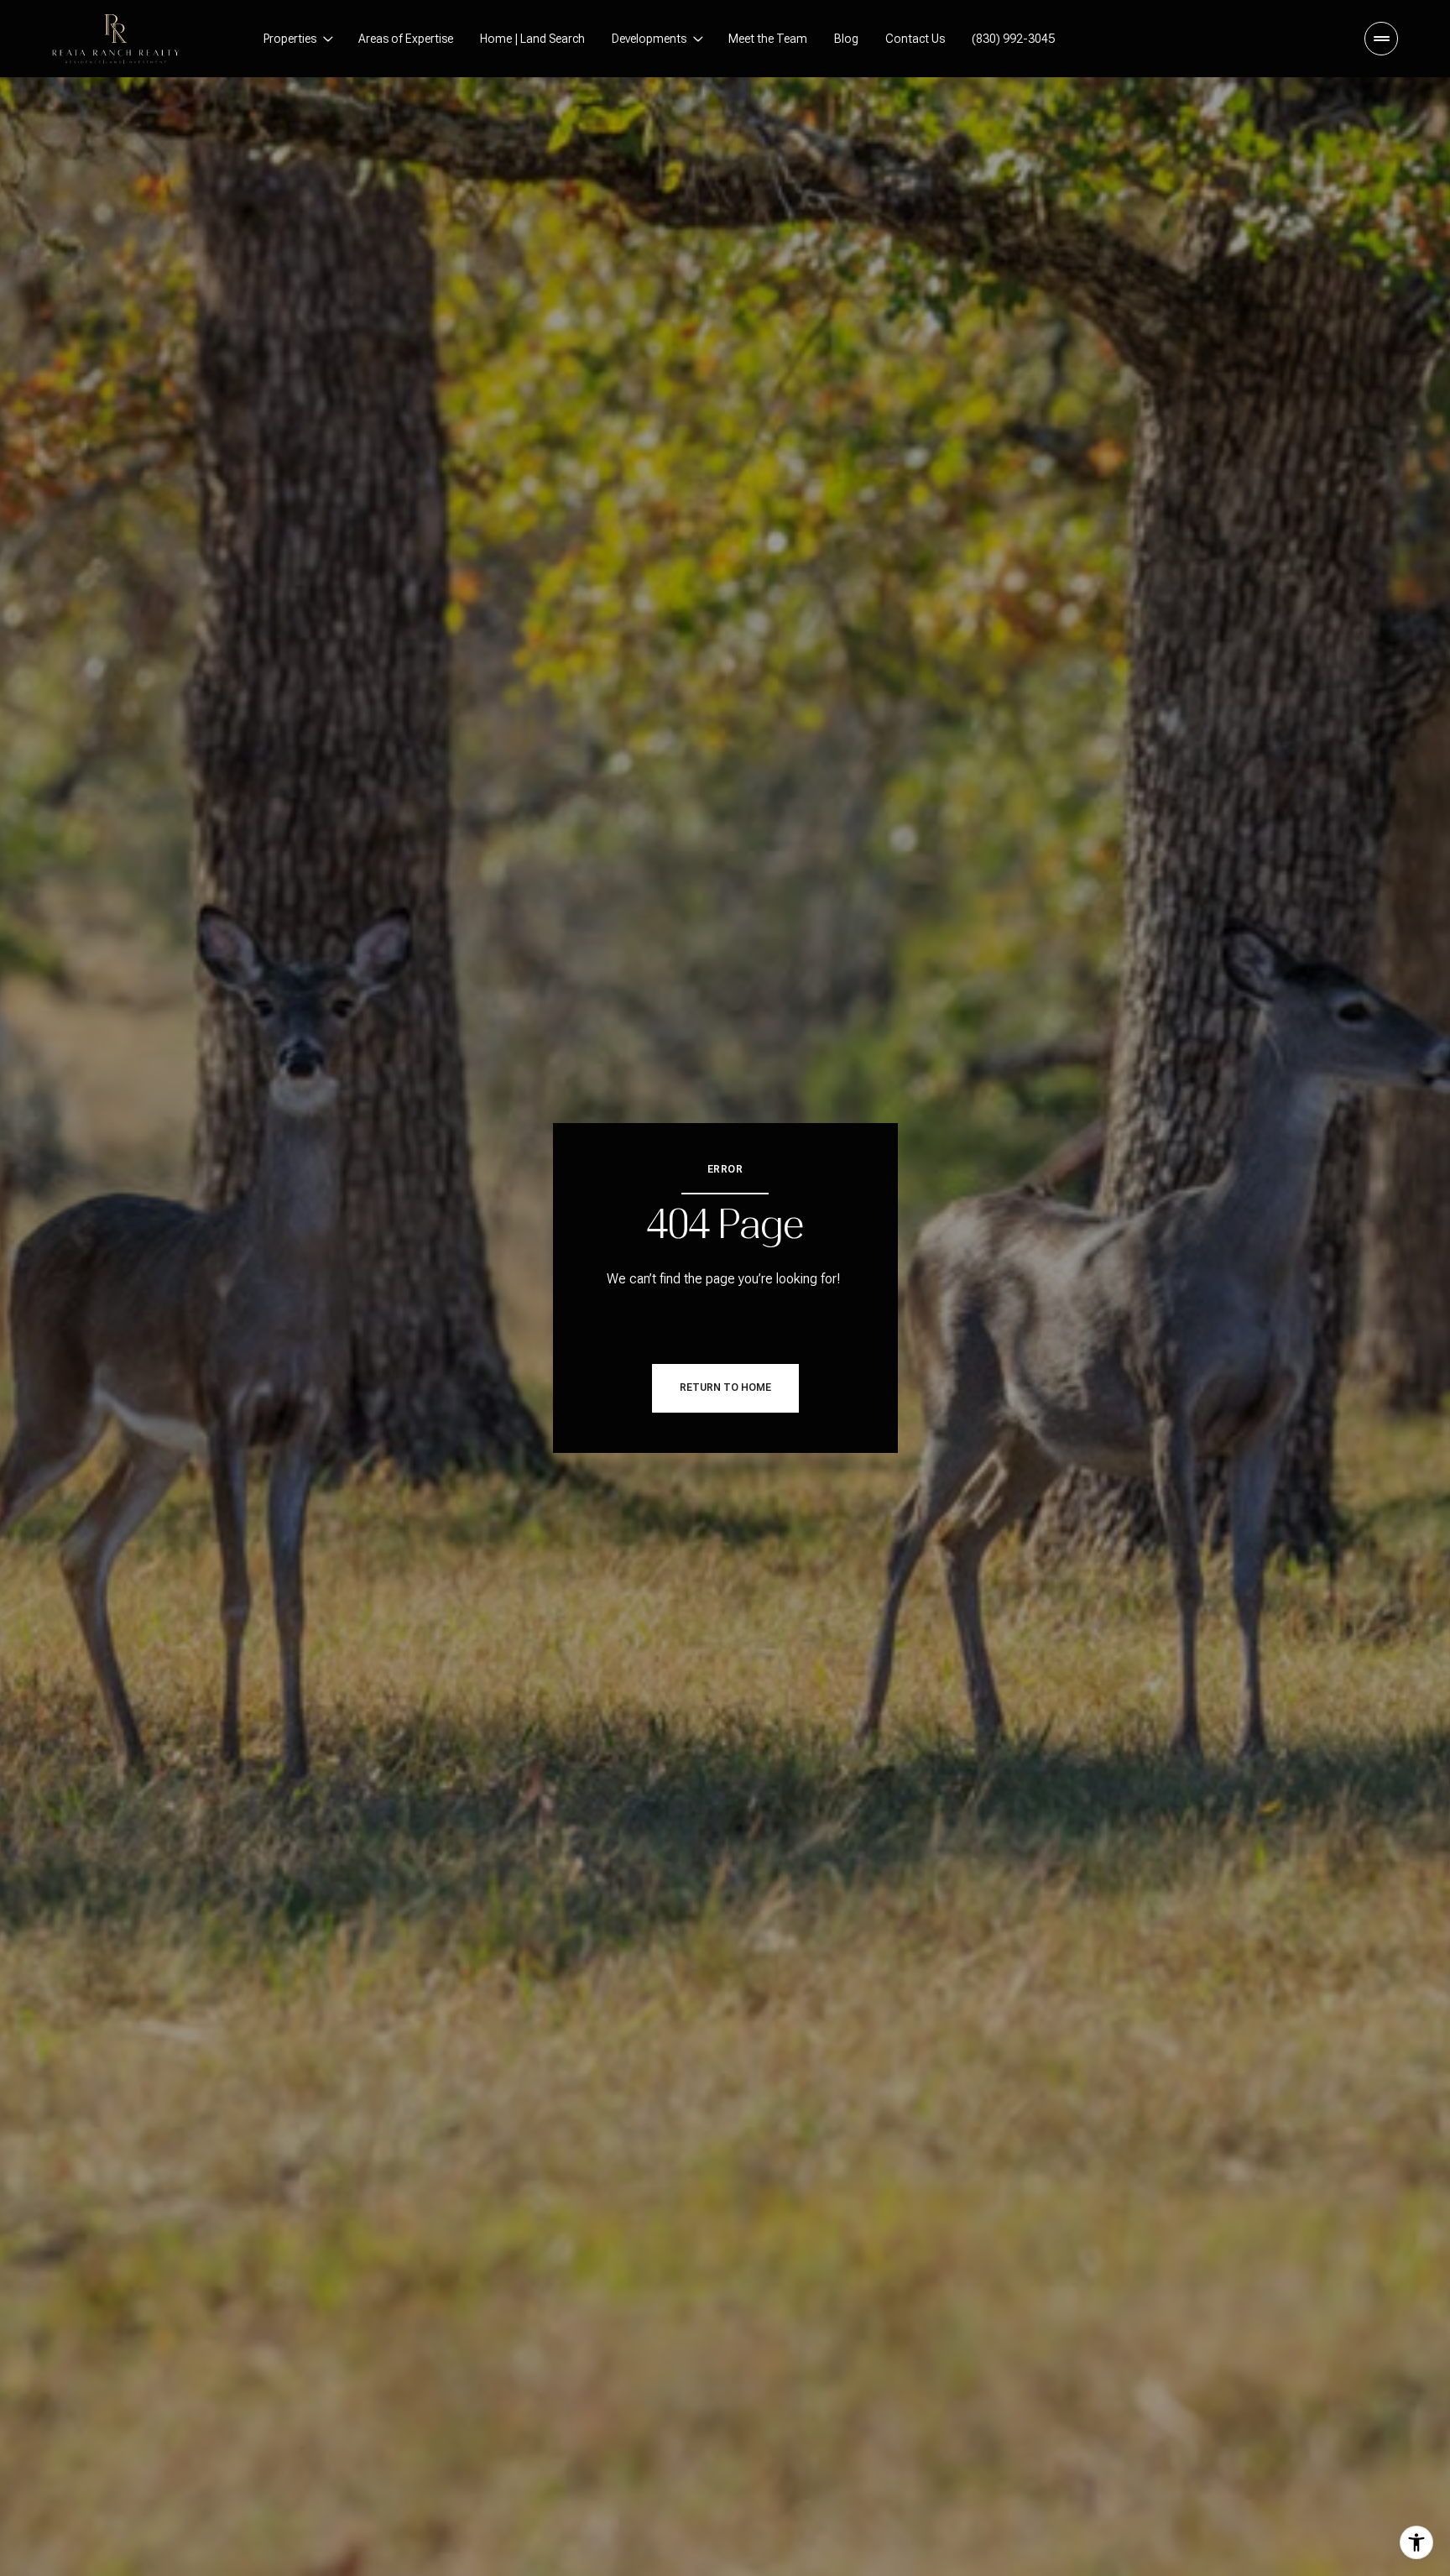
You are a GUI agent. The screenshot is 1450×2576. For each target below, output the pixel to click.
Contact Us (915, 39)
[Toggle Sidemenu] (1381, 39)
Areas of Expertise (406, 39)
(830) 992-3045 (1013, 39)
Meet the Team (768, 39)
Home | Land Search (532, 39)
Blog (846, 39)
